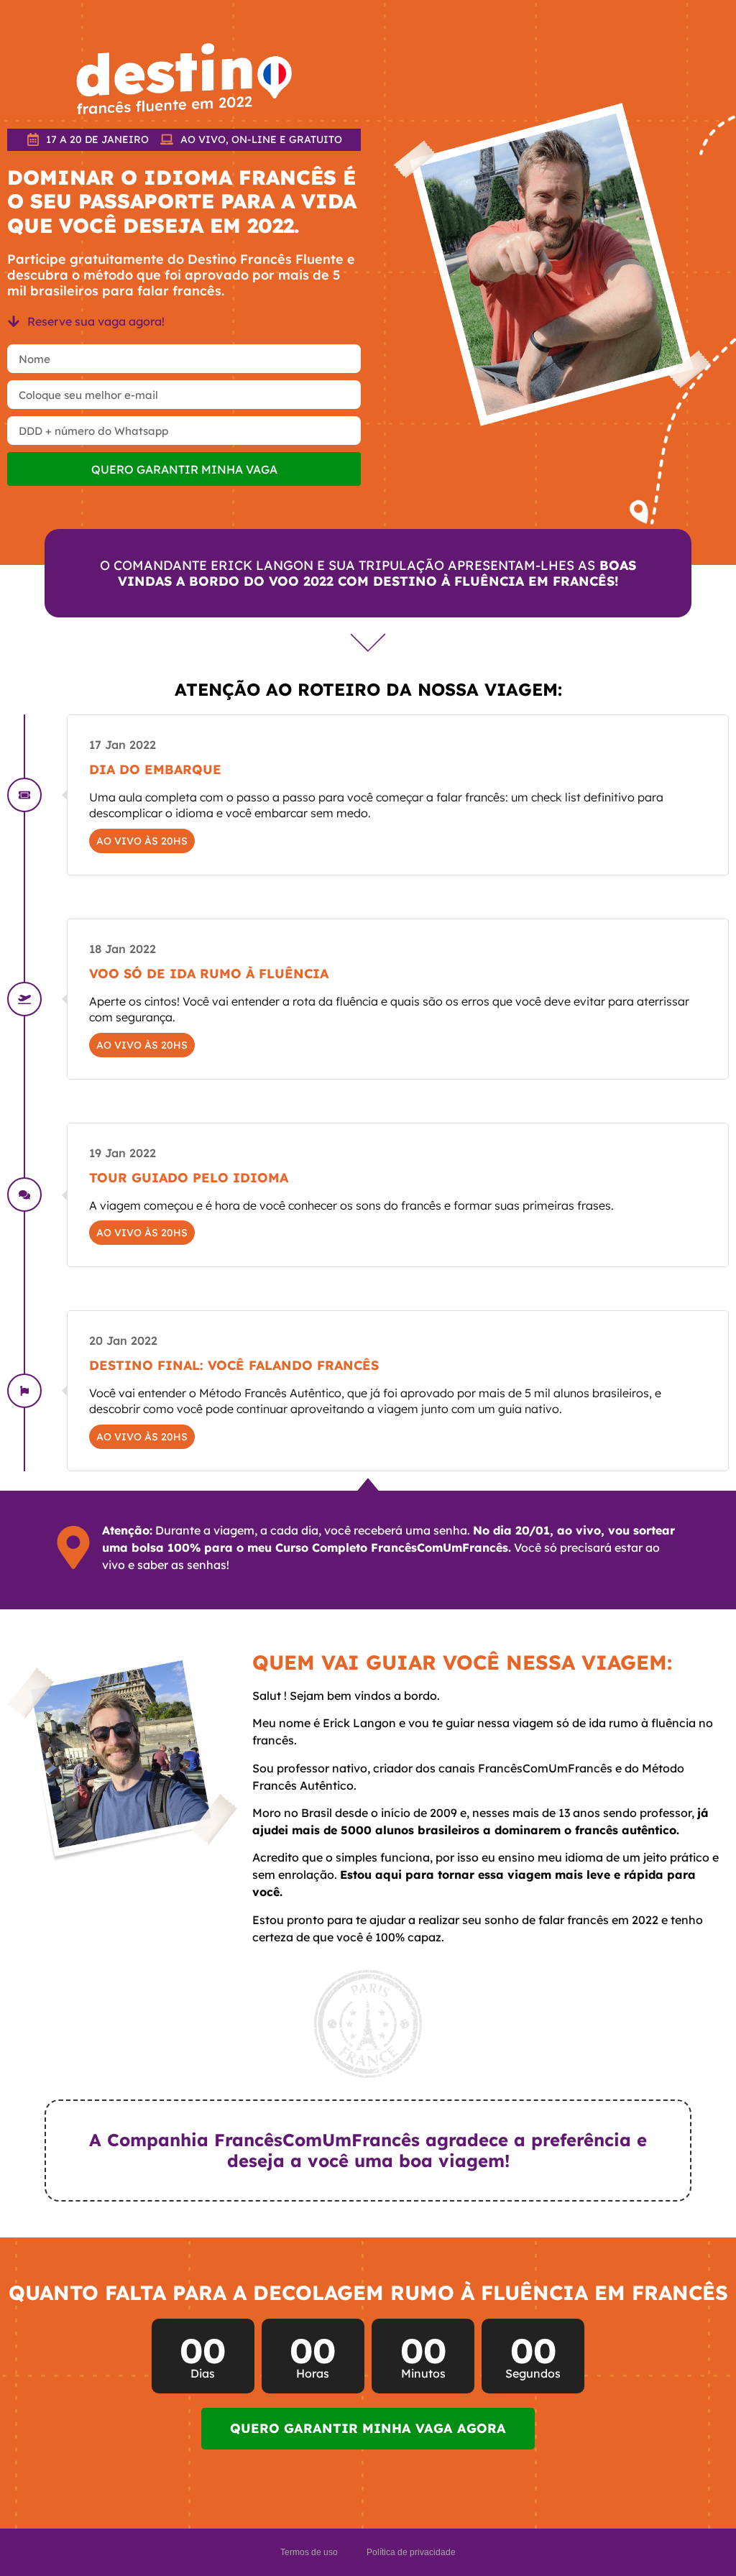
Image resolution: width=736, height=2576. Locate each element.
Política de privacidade (411, 2552)
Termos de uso (309, 2552)
